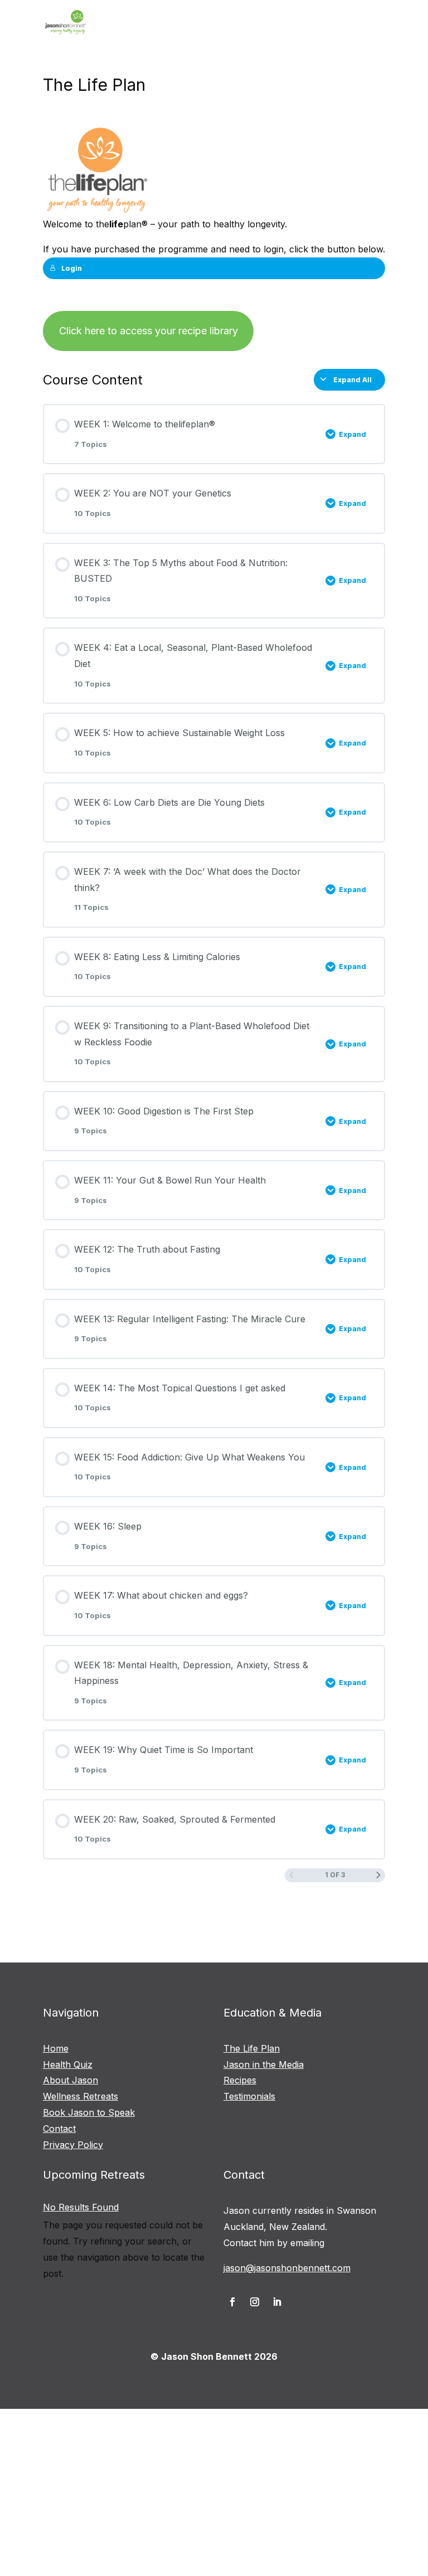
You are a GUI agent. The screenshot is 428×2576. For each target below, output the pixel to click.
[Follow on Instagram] (255, 2302)
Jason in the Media (264, 2064)
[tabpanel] (214, 238)
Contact (59, 2129)
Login (72, 268)
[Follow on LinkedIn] (277, 2302)
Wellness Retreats (81, 2096)
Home (56, 2048)
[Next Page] (378, 1875)
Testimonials (249, 2096)
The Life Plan (252, 2048)
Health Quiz (68, 2064)
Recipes (240, 2080)
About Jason (70, 2080)
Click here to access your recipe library (149, 331)
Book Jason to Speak (89, 2112)
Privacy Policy (73, 2145)
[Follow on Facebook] (232, 2302)
